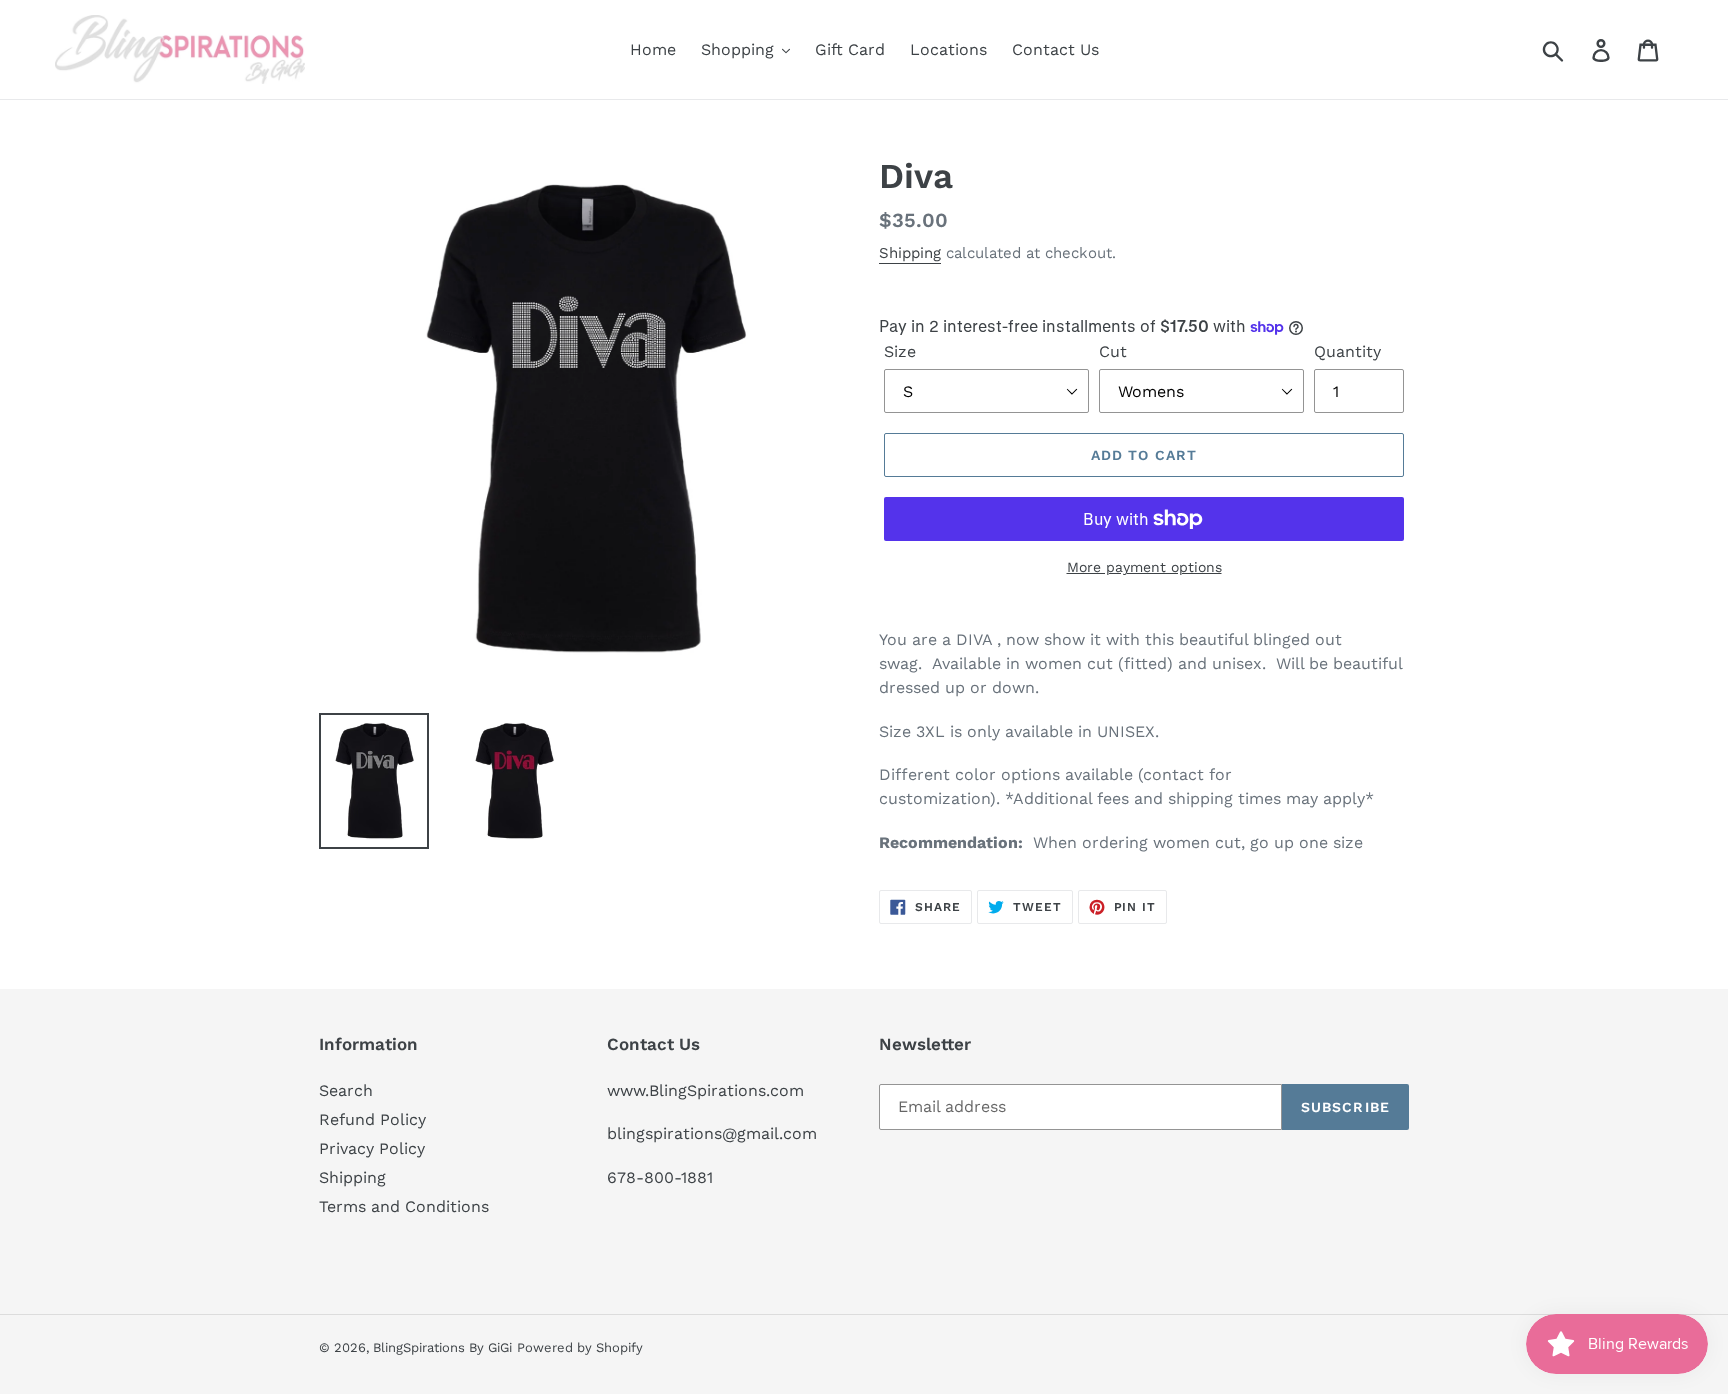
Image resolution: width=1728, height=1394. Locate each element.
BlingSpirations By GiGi (442, 1347)
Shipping (910, 253)
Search (346, 1090)
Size (900, 351)
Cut (1113, 351)
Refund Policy (372, 1119)
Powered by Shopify (580, 1347)
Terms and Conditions (404, 1206)
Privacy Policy (372, 1148)
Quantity (1347, 351)
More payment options (1144, 567)
